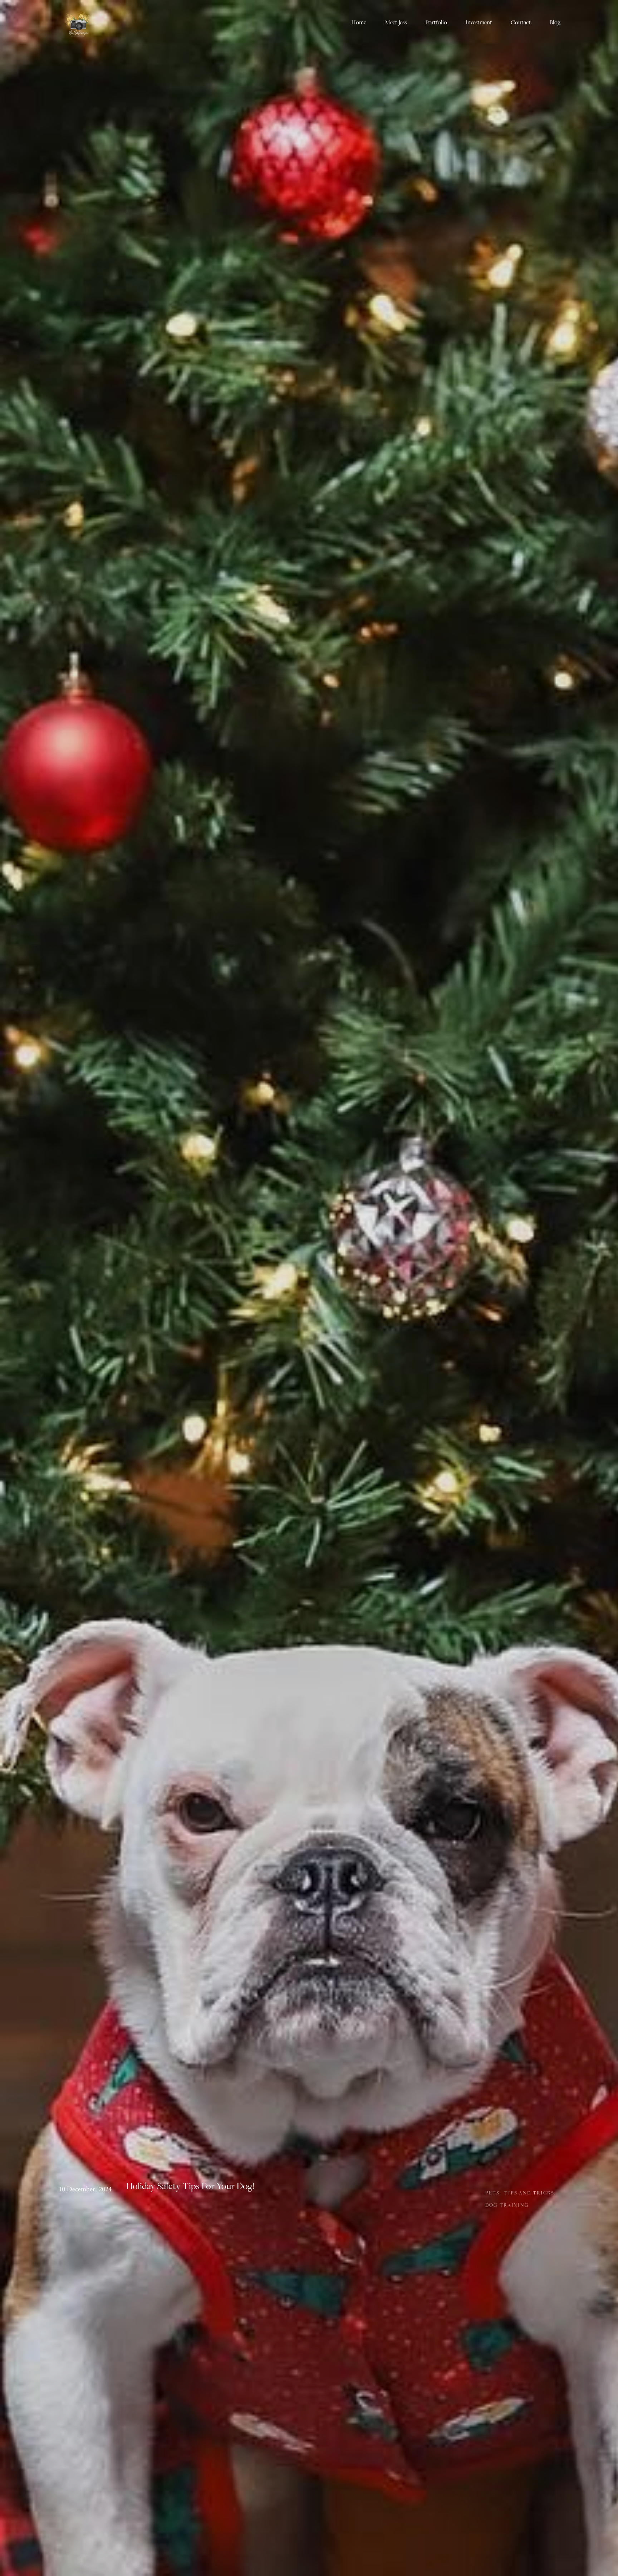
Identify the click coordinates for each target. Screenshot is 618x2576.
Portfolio (436, 22)
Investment (479, 22)
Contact (521, 22)
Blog (555, 22)
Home (359, 22)
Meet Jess (396, 22)
